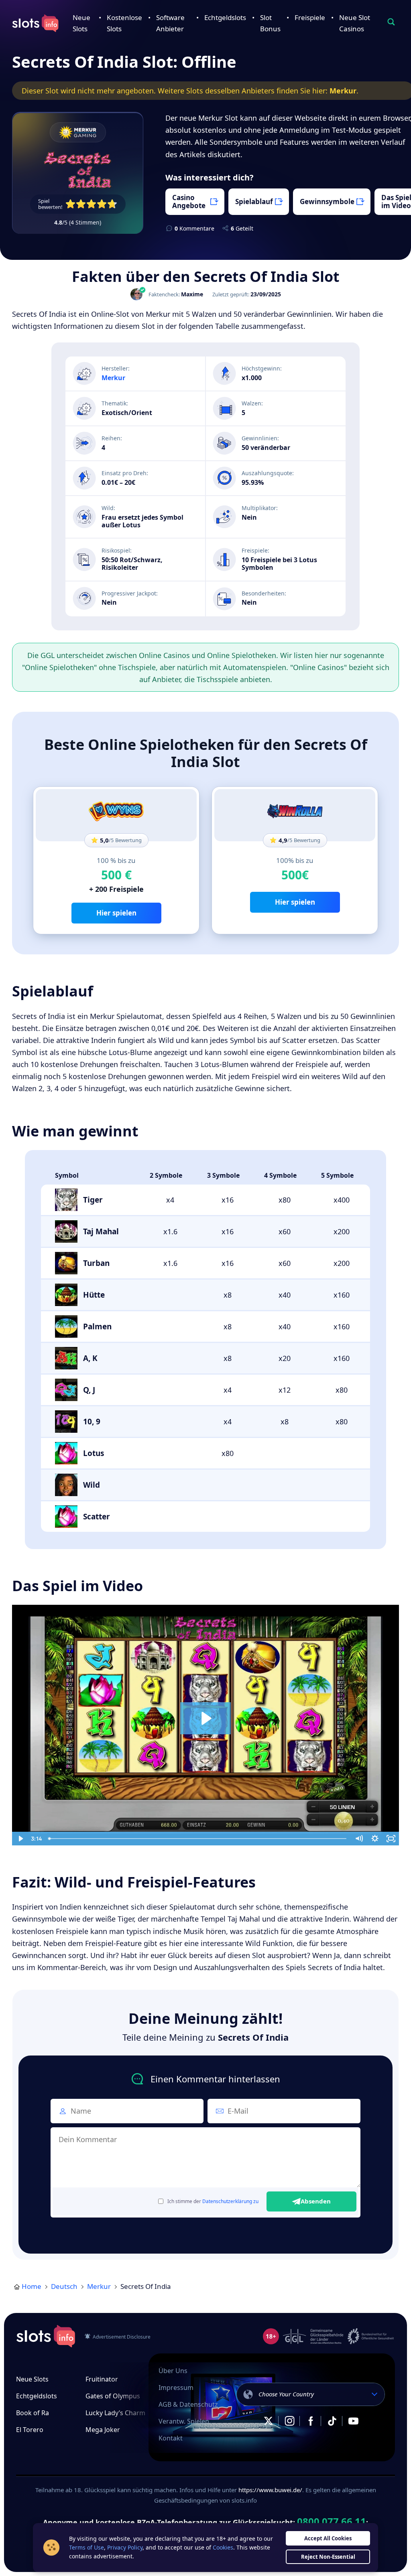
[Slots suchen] (391, 22)
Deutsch (64, 2286)
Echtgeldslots (225, 17)
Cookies (223, 2547)
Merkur (343, 91)
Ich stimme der (213, 2201)
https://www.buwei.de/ (270, 2490)
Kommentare (194, 228)
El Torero (30, 2430)
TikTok (332, 2421)
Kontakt (171, 2438)
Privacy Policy (125, 2547)
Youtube (353, 2421)
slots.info (46, 2336)
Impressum (176, 2388)
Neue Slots (32, 2379)
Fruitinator (102, 2379)
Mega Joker (103, 2430)
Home (32, 2286)
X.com (268, 2421)
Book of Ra (33, 2413)
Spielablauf (254, 202)
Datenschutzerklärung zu (230, 2201)
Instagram (289, 2421)
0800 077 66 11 (332, 2521)
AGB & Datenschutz (188, 2404)
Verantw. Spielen (184, 2421)
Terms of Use (86, 2547)
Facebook (311, 2421)
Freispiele (310, 17)
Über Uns (173, 2371)
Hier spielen (116, 913)
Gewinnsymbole (327, 202)
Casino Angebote (189, 202)
